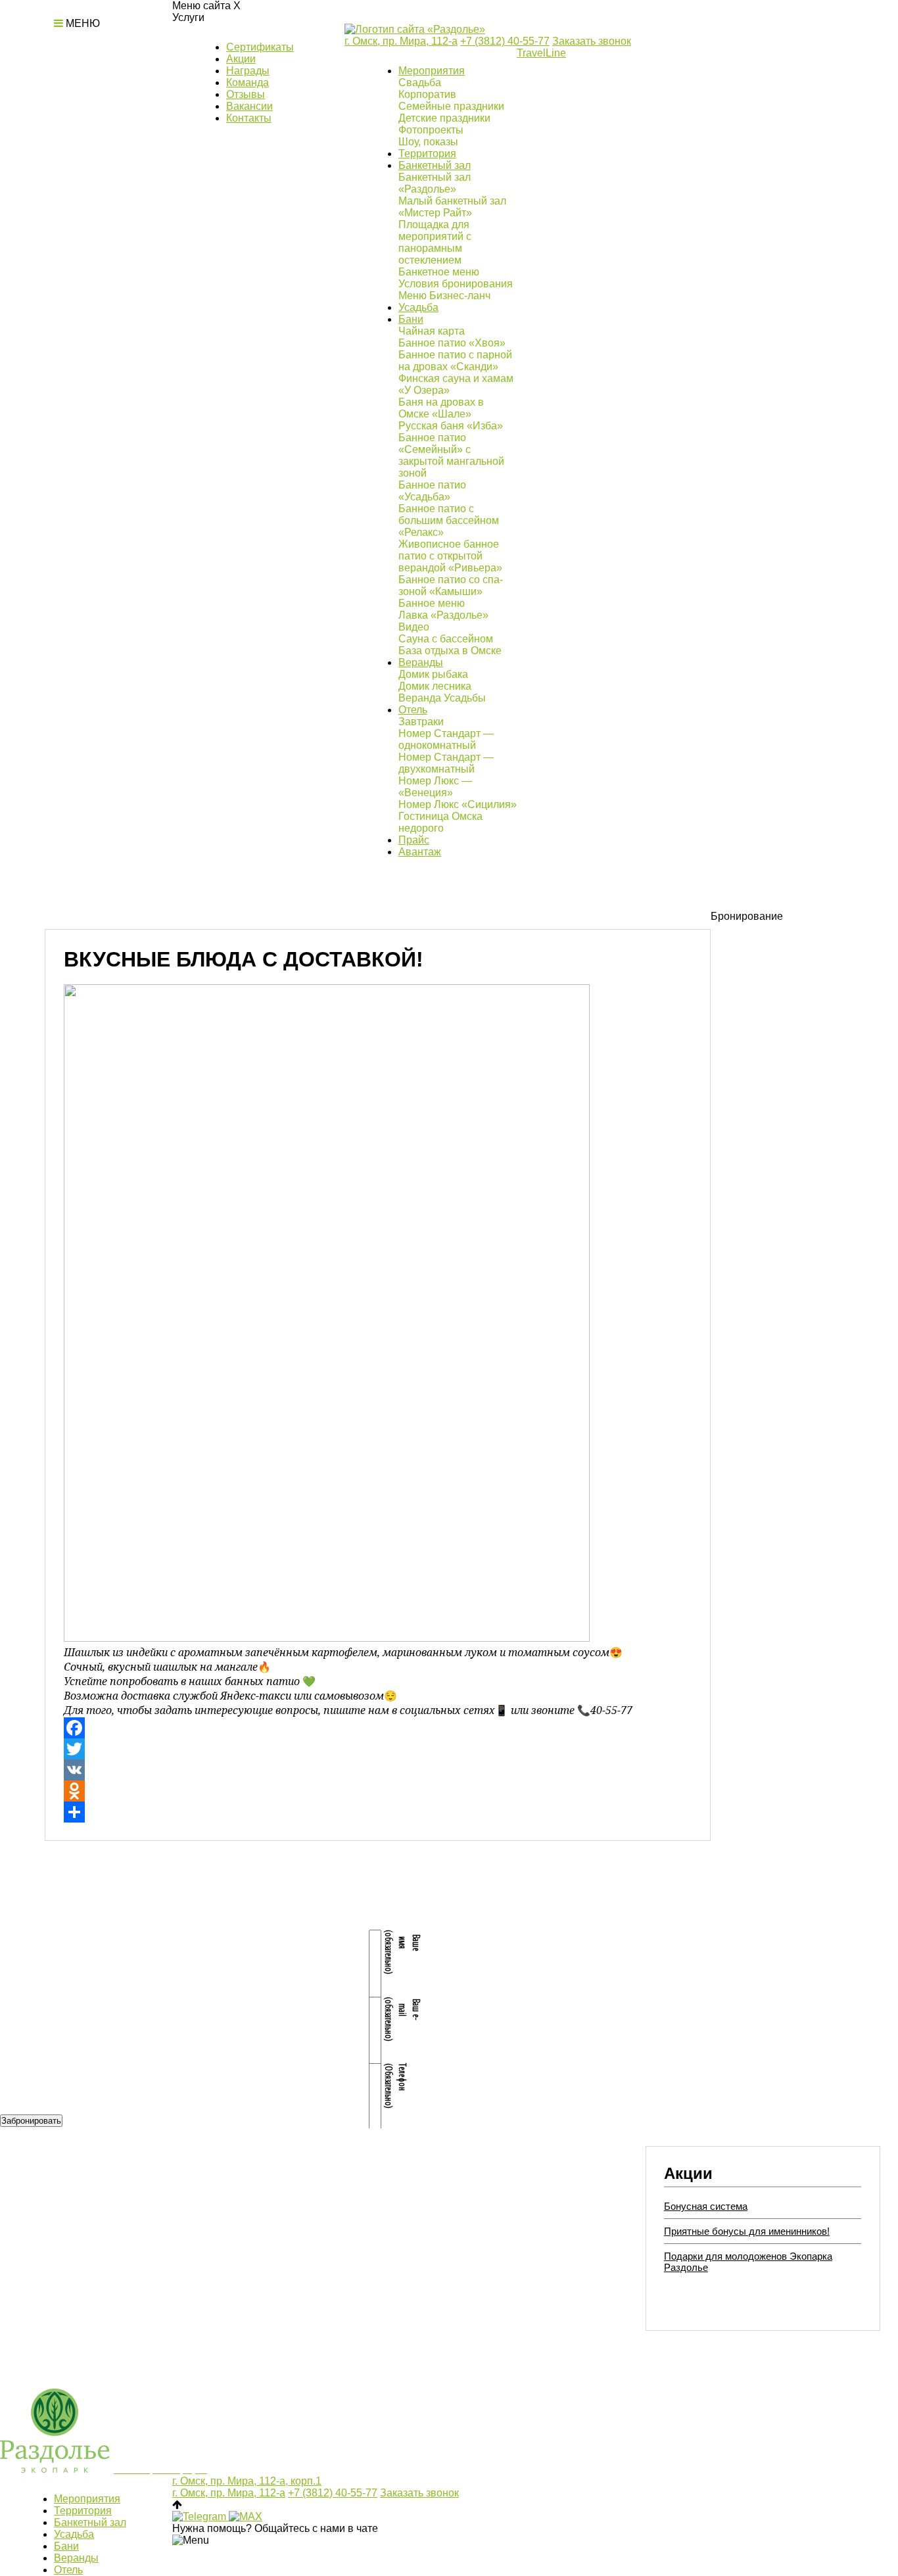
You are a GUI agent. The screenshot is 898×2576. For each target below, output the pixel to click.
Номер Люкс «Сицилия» (458, 804)
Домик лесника (435, 686)
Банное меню (432, 603)
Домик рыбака (433, 674)
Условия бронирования (456, 284)
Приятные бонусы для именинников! (747, 2231)
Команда (248, 83)
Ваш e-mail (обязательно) (403, 2019)
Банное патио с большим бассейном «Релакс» (449, 520)
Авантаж (420, 852)
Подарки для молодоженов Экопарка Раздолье (748, 2262)
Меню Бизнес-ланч (444, 296)
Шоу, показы (428, 142)
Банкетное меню (439, 272)
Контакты (249, 118)
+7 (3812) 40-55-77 (505, 41)
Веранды (421, 662)
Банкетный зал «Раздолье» (435, 183)
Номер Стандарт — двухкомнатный (446, 763)
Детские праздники (444, 118)
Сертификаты (260, 47)
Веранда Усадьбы (442, 698)
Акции (241, 59)
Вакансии (249, 106)
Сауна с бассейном (446, 639)
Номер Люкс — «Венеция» (435, 787)
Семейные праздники (451, 106)
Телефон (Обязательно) (396, 2085)
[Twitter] (378, 1749)
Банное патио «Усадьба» (432, 491)
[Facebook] (378, 1728)
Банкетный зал (435, 165)
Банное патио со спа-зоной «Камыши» (451, 585)
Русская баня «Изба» (451, 426)
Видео (414, 627)
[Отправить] (378, 1812)
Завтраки (421, 722)
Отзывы (246, 94)
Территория (427, 154)
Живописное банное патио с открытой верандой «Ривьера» (450, 556)
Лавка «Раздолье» (443, 615)
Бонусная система (706, 2206)
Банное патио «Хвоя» (452, 343)
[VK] (378, 1770)
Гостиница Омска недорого (440, 822)
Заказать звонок (592, 41)
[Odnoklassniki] (378, 1791)
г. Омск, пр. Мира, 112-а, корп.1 (247, 2481)
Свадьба (420, 83)
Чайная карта (432, 331)
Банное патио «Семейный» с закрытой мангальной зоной (451, 455)
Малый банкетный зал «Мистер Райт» (452, 207)
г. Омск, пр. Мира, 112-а (401, 41)
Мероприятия (432, 71)
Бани (411, 319)
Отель (413, 710)
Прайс (414, 840)
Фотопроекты (431, 130)
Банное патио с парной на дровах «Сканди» (455, 361)
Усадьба (418, 307)
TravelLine (541, 53)
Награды (248, 71)
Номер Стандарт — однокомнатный (446, 739)
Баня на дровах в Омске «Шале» (441, 408)
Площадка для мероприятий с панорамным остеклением (435, 242)
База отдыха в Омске (450, 651)
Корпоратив (427, 94)
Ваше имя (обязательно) (403, 1952)
